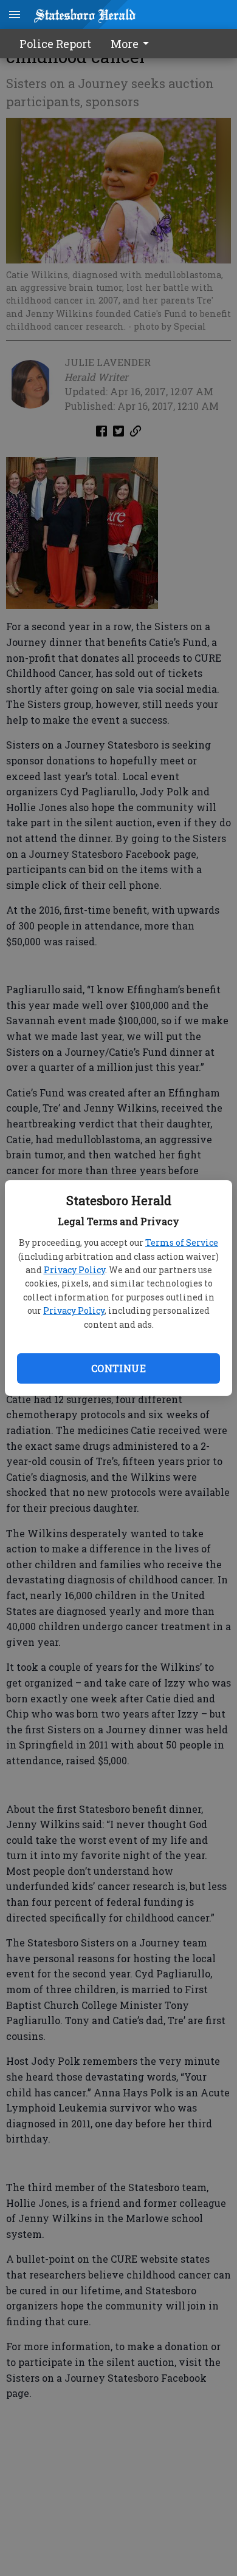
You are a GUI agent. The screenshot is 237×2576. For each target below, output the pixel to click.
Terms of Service (182, 1242)
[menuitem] (133, 44)
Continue (118, 1368)
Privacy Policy (74, 1270)
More (125, 44)
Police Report (55, 44)
